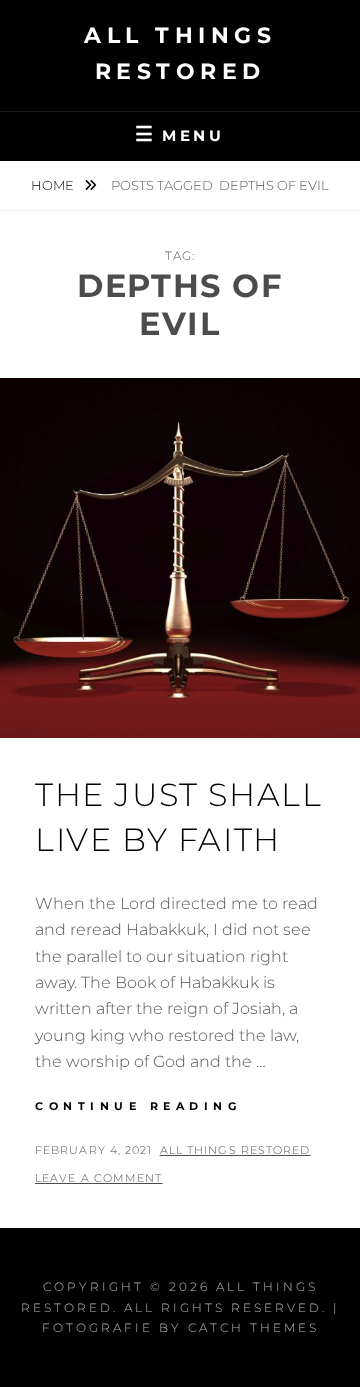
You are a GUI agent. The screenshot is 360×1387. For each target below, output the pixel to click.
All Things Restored (235, 1150)
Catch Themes (253, 1327)
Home (54, 185)
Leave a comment (99, 1178)
